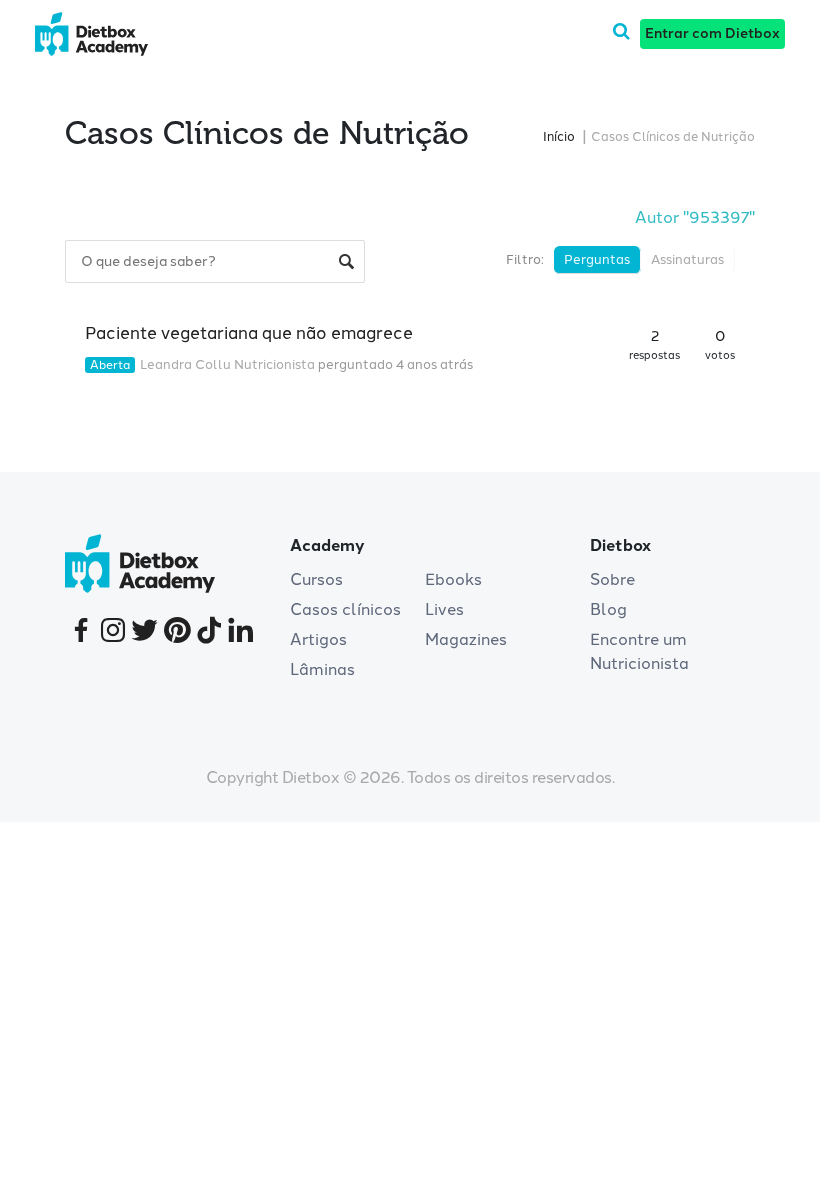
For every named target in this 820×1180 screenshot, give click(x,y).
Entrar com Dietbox (712, 33)
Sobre (612, 579)
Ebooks (453, 579)
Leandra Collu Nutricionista (227, 364)
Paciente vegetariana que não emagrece (249, 333)
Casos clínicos (345, 609)
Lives (444, 609)
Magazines (466, 639)
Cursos (316, 579)
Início (559, 136)
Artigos (318, 639)
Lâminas (322, 669)
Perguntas (597, 259)
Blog (608, 609)
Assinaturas (687, 259)
